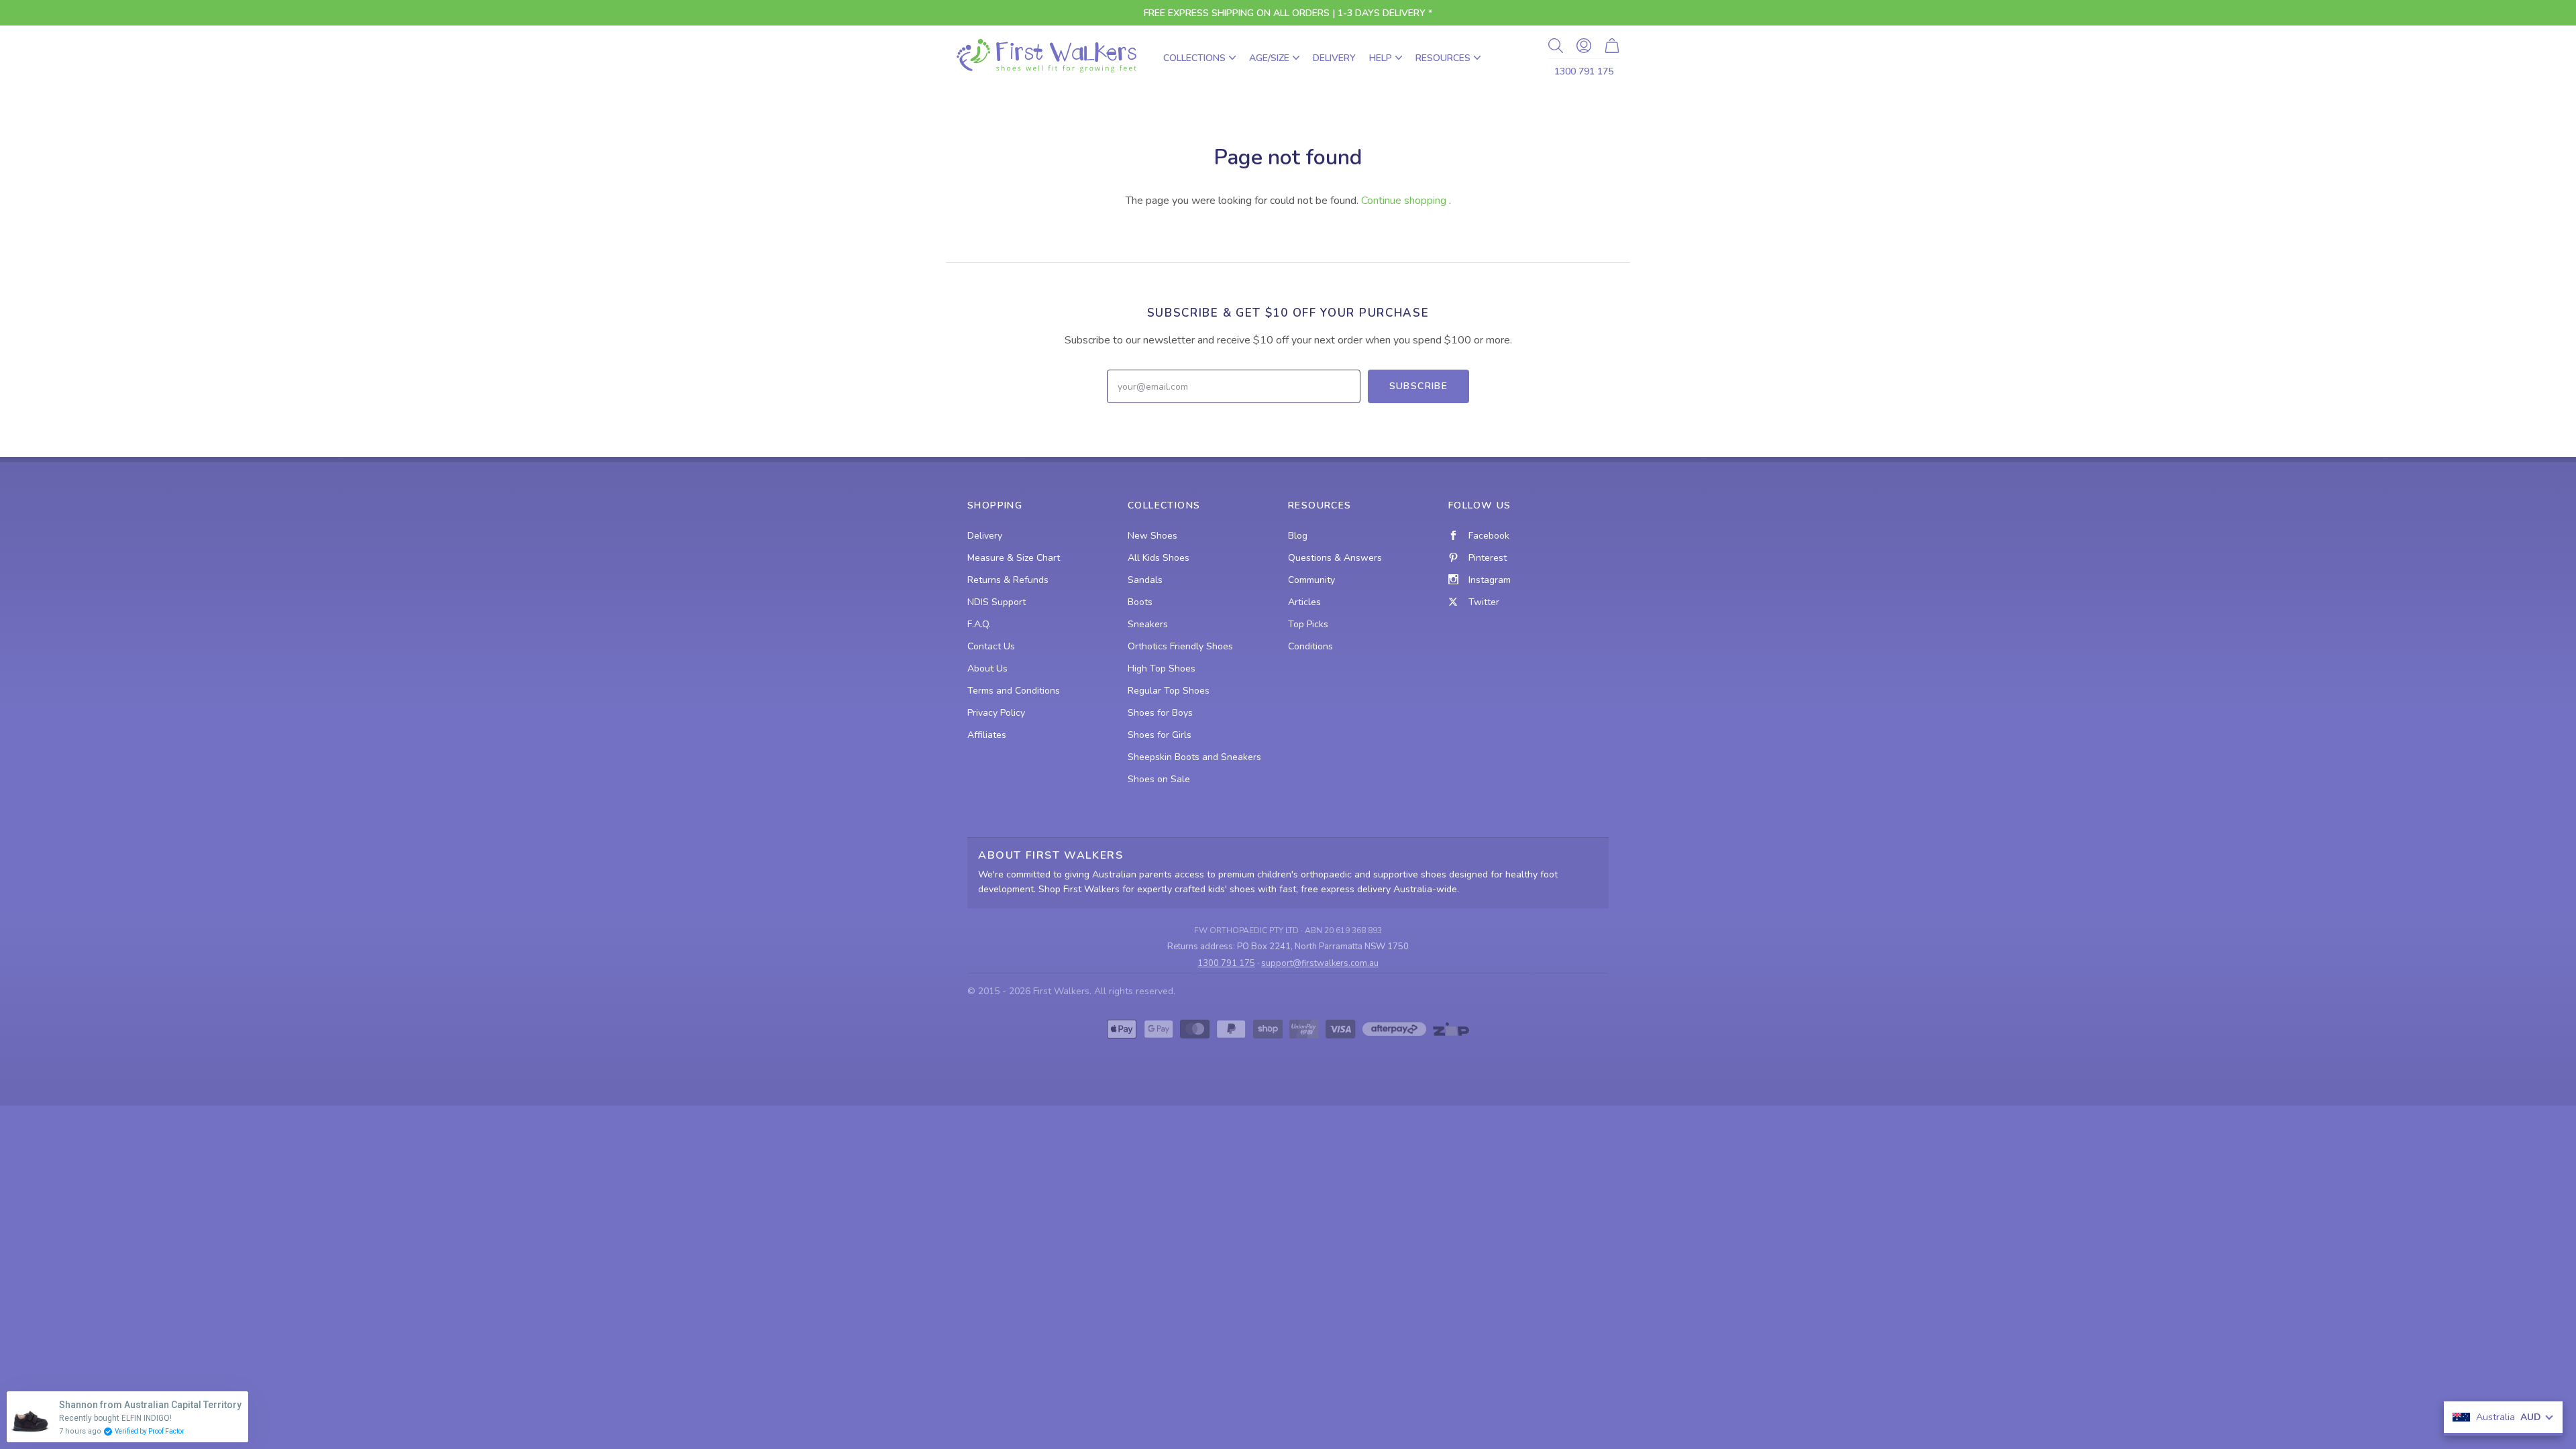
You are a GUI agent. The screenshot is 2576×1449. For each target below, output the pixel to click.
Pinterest (1488, 558)
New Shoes (1152, 536)
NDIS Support (997, 602)
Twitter (1484, 602)
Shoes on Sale (1159, 779)
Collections (1194, 58)
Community (1311, 580)
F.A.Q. (979, 624)
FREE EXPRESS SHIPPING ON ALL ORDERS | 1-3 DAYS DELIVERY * (1288, 13)
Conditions (1310, 646)
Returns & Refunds (1008, 580)
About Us (987, 668)
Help (1381, 58)
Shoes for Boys (1160, 713)
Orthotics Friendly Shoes (1180, 646)
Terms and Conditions (1014, 691)
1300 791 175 (1584, 71)
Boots (1140, 602)
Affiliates (987, 735)
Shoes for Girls (1160, 735)
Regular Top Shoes (1169, 691)
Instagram (1490, 580)
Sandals (1145, 580)
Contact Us (991, 646)
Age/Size (1269, 58)
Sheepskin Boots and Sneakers (1194, 757)
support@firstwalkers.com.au (1320, 963)
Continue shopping (1404, 201)
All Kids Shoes (1159, 558)
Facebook (1489, 536)
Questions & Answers (1335, 558)
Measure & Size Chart (1014, 558)
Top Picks (1308, 624)
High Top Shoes (1162, 668)
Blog (1298, 536)
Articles (1304, 602)
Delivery (1334, 58)
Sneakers (1148, 624)
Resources (1443, 58)
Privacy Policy (996, 713)
